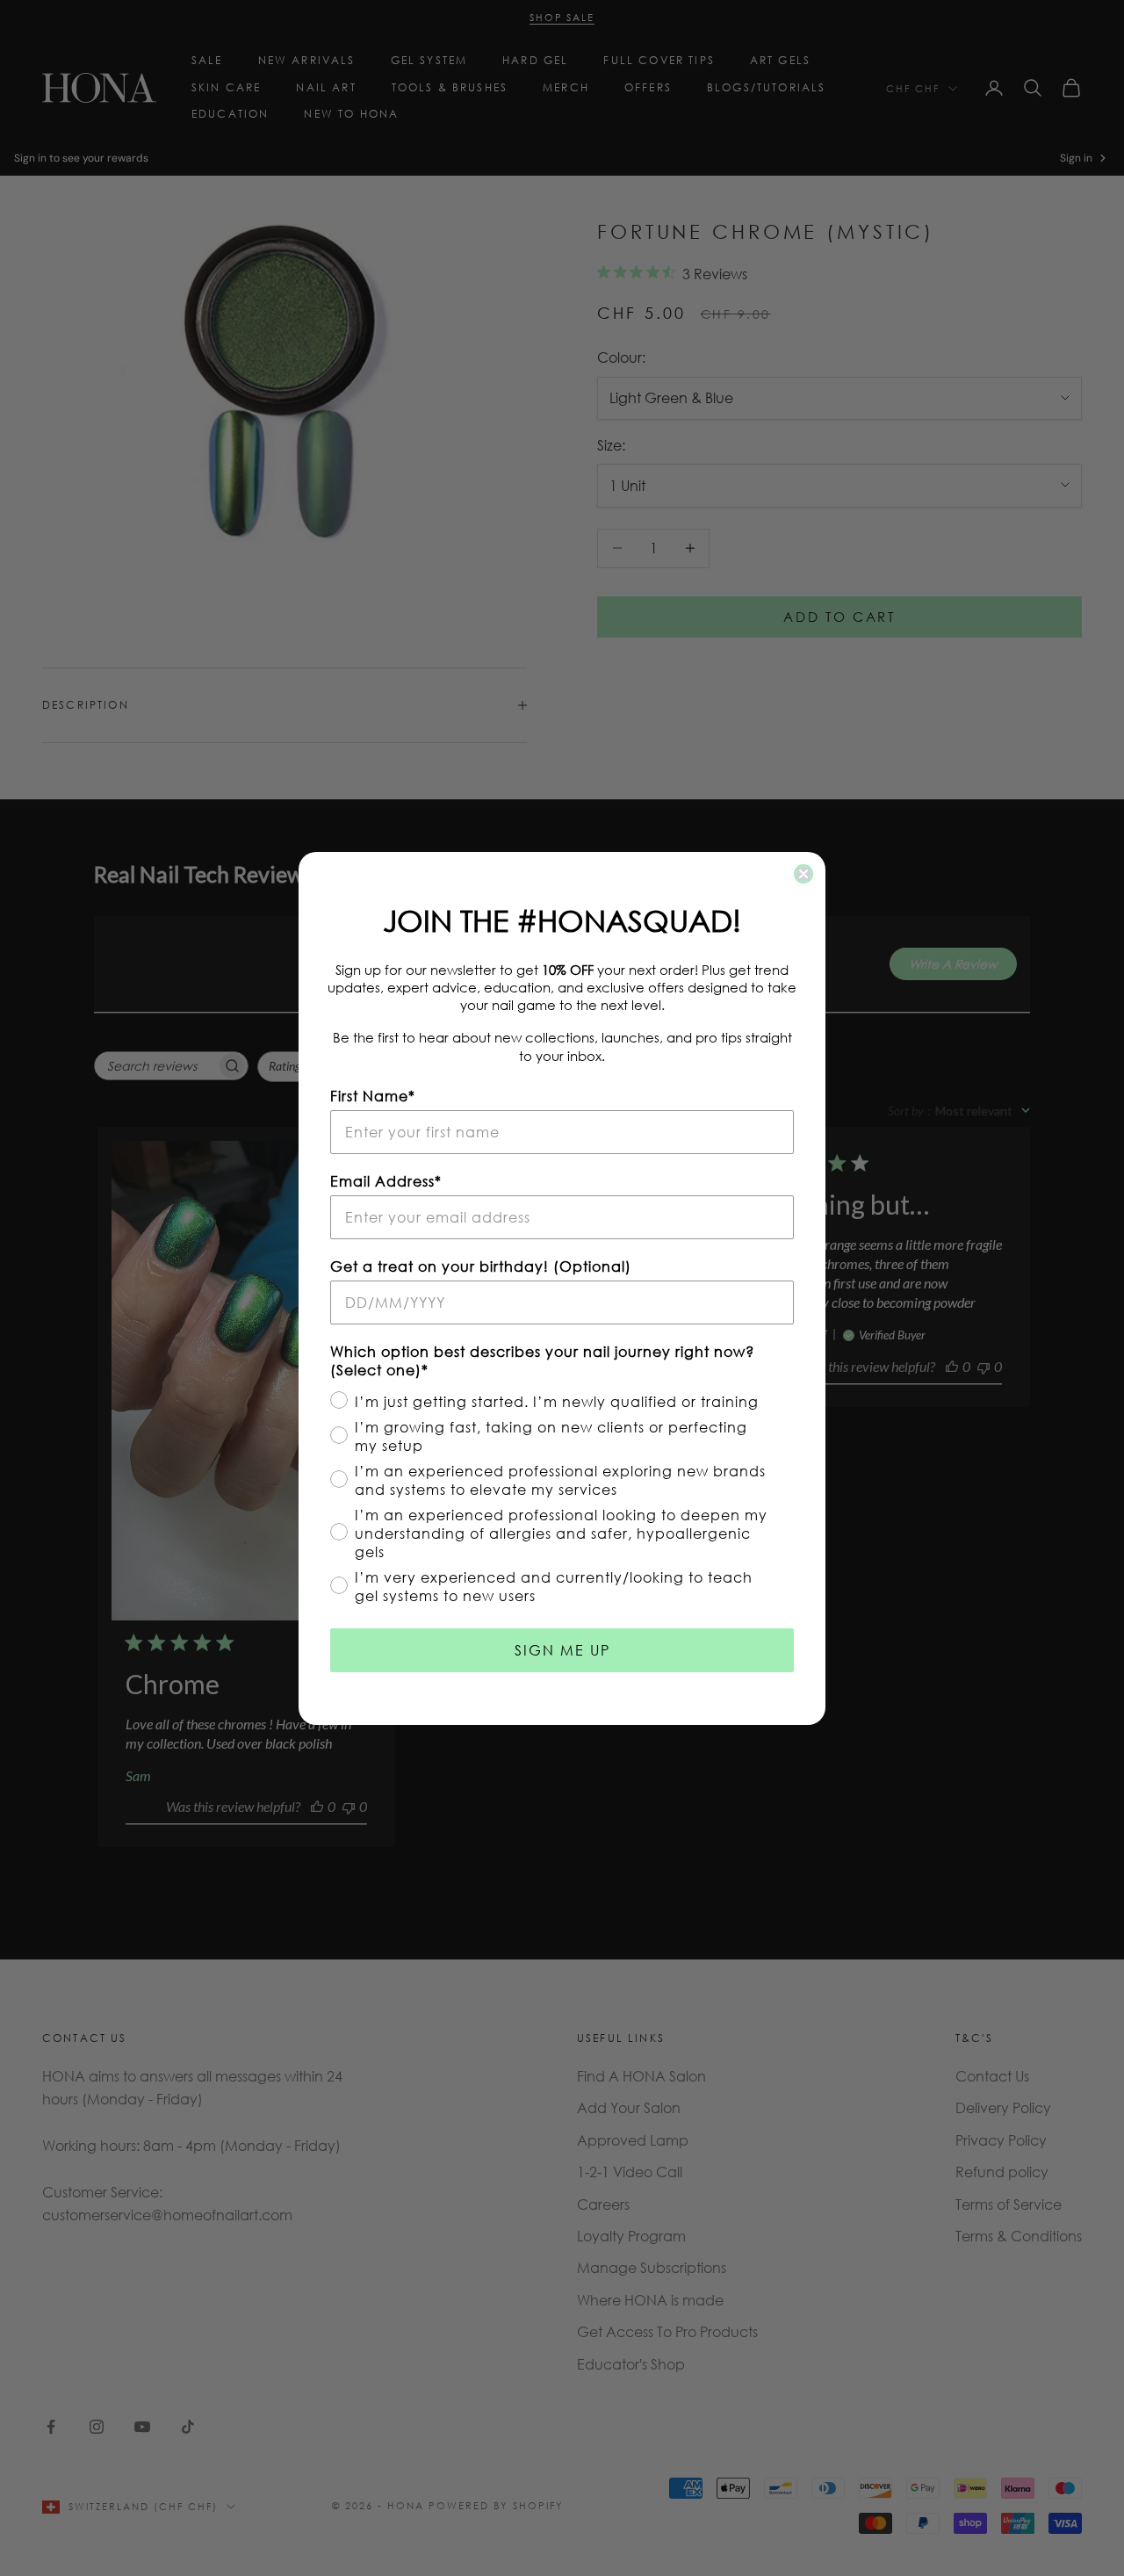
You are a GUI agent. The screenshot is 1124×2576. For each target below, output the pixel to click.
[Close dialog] (803, 874)
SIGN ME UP (562, 1650)
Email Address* (386, 1181)
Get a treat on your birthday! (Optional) (481, 1266)
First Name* (373, 1096)
